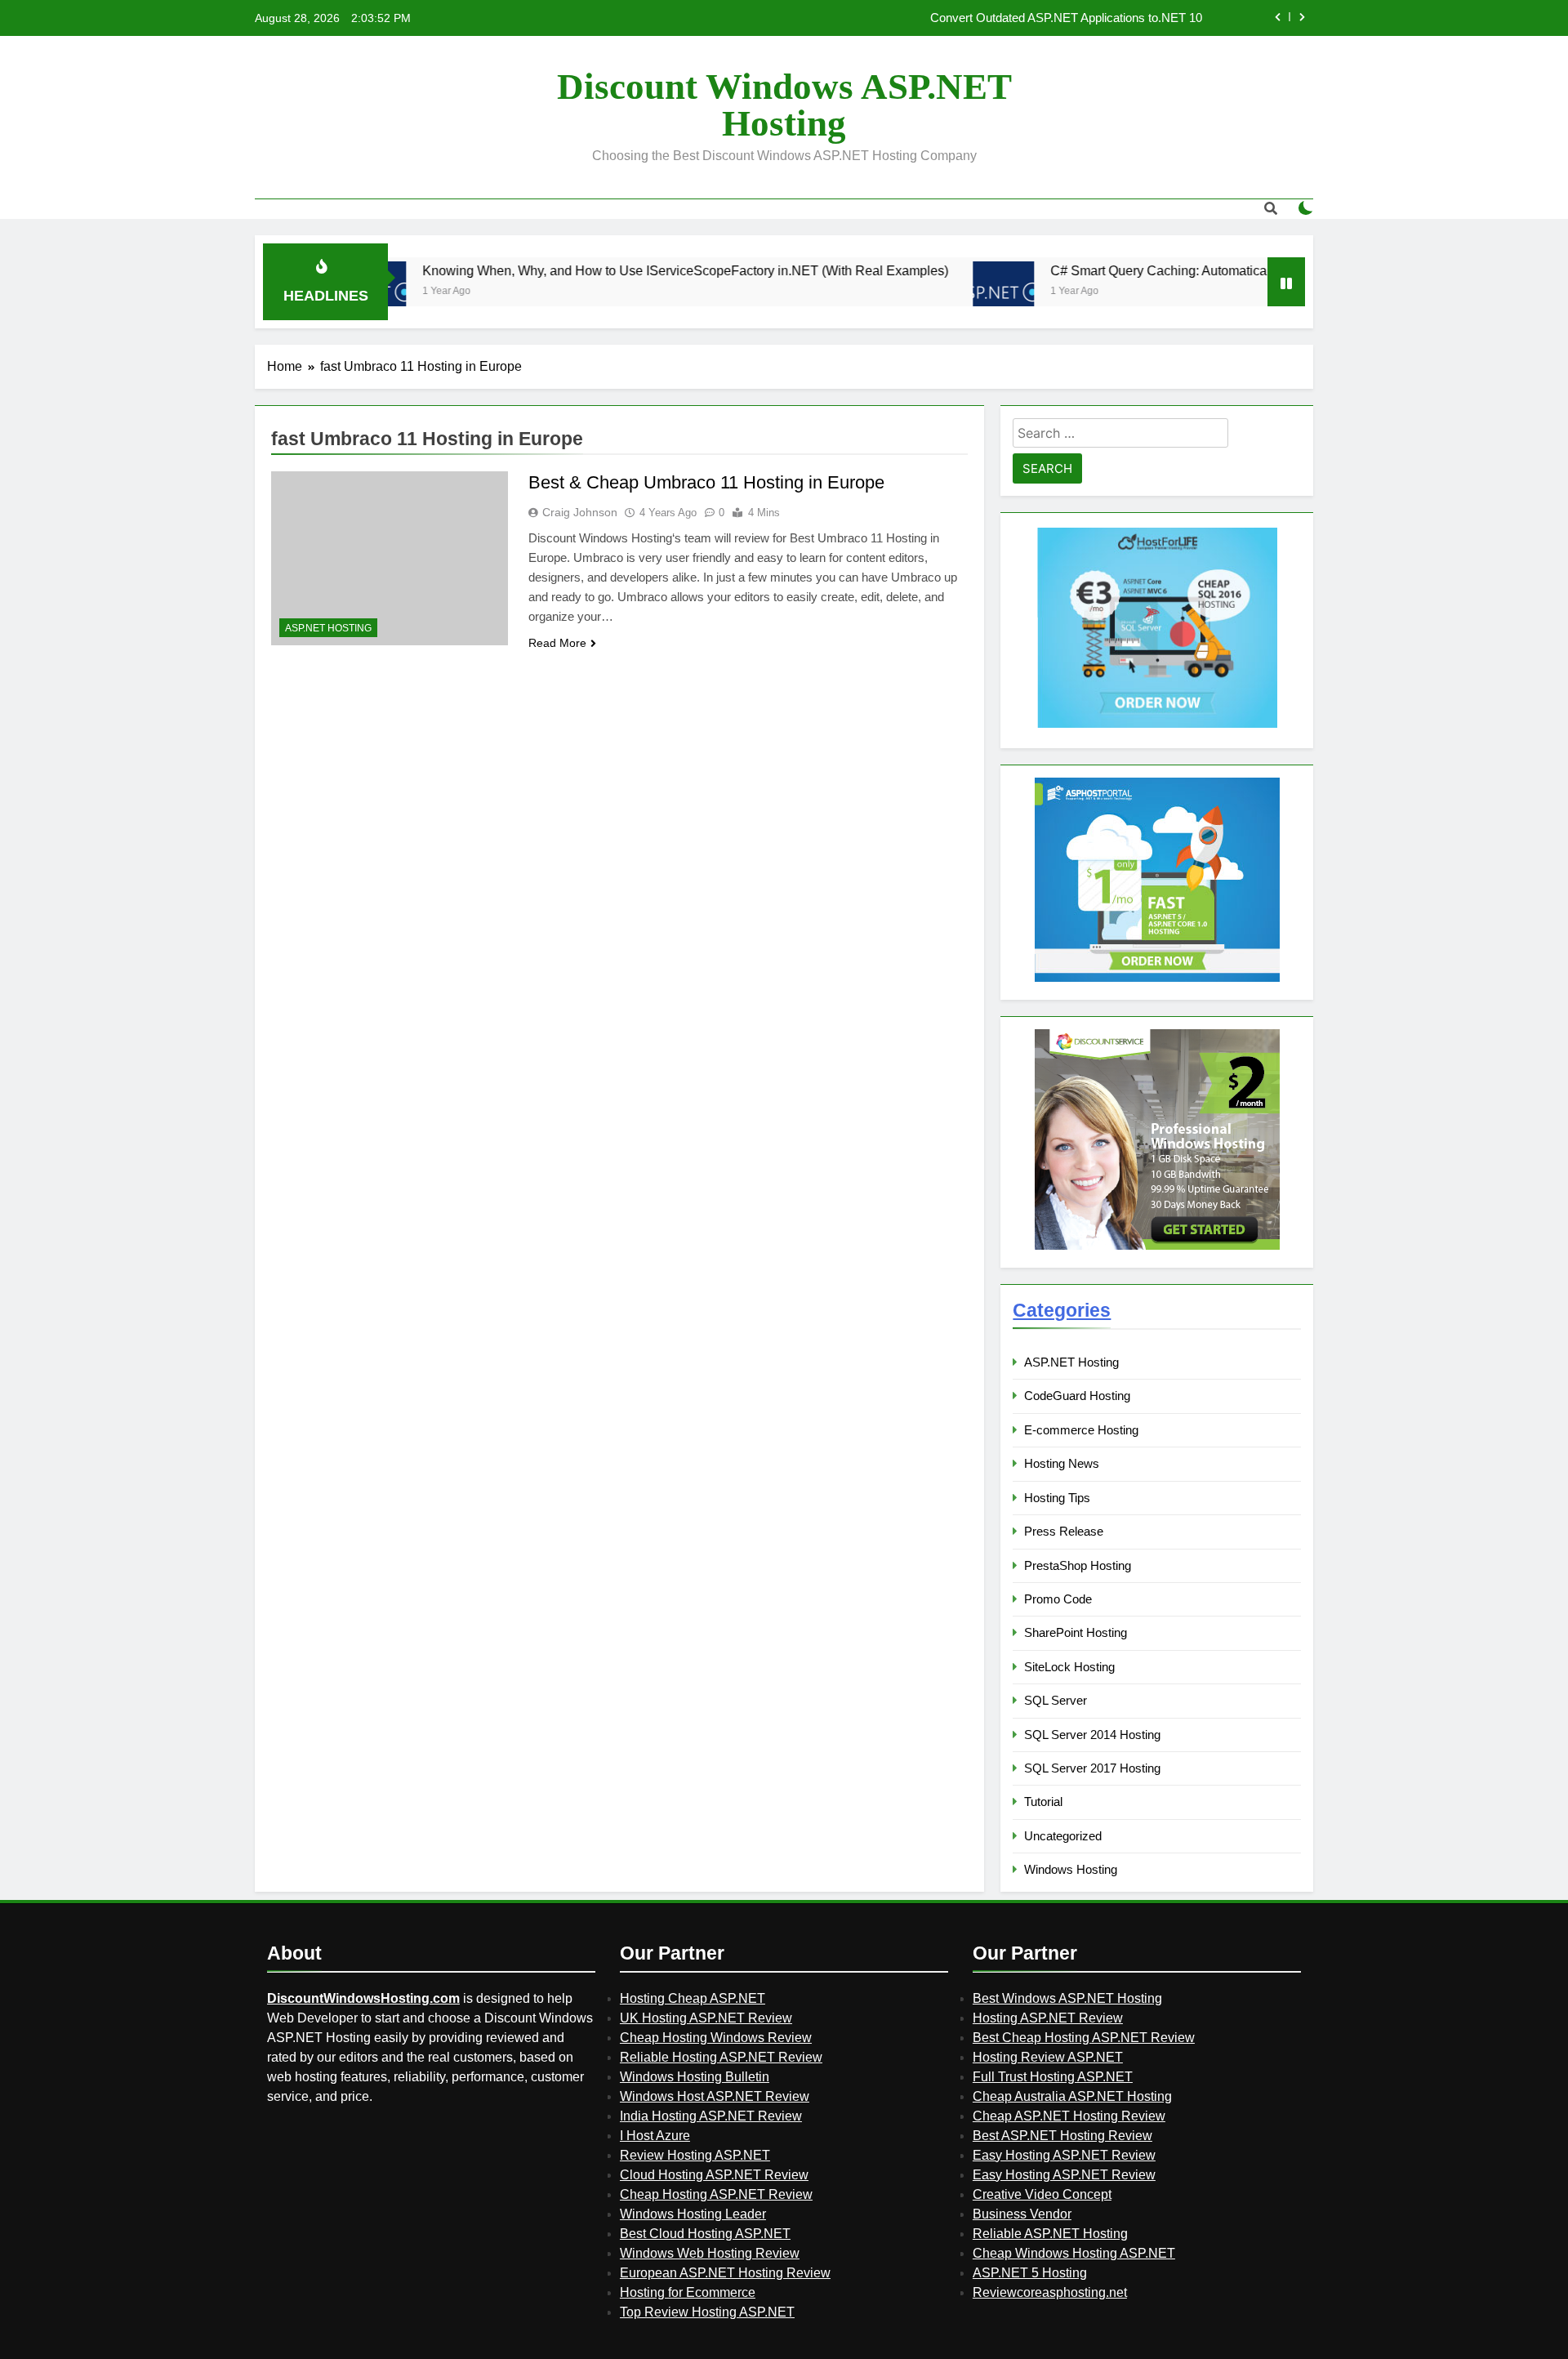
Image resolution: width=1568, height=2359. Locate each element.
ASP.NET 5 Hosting (1030, 2273)
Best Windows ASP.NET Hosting (1067, 1998)
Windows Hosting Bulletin (695, 2077)
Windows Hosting (1071, 1869)
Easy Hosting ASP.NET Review (1064, 2155)
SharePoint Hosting (1076, 1632)
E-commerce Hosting (1081, 1430)
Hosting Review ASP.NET (1048, 2057)
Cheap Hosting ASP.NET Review (716, 2194)
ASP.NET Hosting (328, 628)
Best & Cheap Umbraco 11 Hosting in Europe (706, 482)
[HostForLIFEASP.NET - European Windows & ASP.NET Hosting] (1157, 726)
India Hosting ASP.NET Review (711, 2116)
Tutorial (1043, 1802)
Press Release (1064, 1531)
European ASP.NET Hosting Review (725, 2273)
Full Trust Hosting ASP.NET (1053, 2077)
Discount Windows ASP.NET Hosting (784, 105)
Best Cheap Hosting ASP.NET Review (1084, 2038)
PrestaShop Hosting (1078, 1565)
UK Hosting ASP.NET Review (706, 2018)
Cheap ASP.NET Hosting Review (1069, 2116)
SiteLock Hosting (1069, 1667)
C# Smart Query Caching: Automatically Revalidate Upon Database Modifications (1215, 270)
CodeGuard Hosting (1077, 1396)
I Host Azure (655, 2136)
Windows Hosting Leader (693, 2214)
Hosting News (1062, 1463)
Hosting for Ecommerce (688, 2292)
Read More (557, 643)
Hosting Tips (1057, 1498)
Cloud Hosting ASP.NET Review (714, 2175)
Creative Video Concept (1042, 2194)
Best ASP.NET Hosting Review (1062, 2136)
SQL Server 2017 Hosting (1092, 1768)
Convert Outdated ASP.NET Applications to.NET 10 (1066, 18)
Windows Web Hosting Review (710, 2253)
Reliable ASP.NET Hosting (1050, 2234)
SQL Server (1056, 1700)
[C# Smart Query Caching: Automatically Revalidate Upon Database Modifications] (933, 292)
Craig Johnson (580, 512)
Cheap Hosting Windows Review (716, 2038)
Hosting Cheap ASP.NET (693, 1998)
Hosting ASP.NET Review (1048, 2018)
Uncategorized (1063, 1836)
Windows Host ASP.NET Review (715, 2096)
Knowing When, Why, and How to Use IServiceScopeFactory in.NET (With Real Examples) (615, 270)
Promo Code (1058, 1599)
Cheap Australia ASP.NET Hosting (1072, 2096)
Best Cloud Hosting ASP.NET (705, 2234)
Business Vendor (1022, 2214)
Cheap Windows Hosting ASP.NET (1074, 2253)
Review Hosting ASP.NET (695, 2155)
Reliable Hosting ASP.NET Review (721, 2057)
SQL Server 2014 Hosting (1092, 1735)
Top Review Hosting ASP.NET (707, 2312)
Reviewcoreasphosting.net (1050, 2292)
